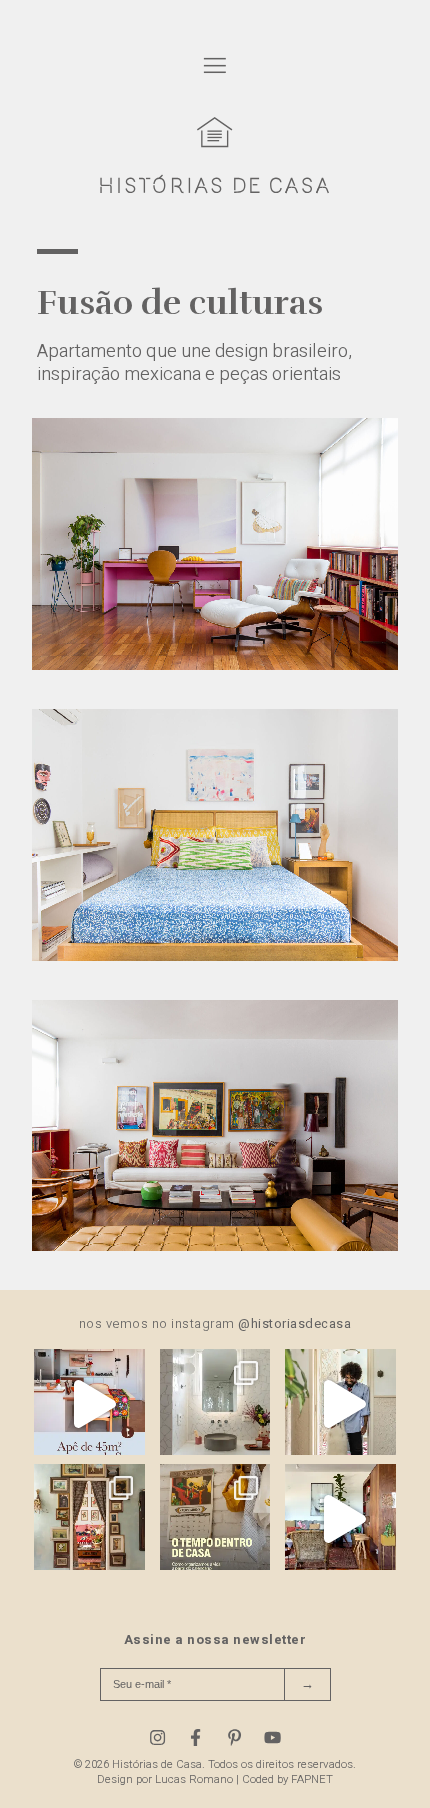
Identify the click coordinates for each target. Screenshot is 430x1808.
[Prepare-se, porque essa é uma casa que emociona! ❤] (89, 1519)
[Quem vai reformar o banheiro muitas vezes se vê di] (215, 1404)
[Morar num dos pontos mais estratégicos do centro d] (89, 1404)
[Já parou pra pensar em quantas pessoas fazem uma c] (340, 1404)
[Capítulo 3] (215, 1246)
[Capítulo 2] (215, 956)
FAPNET (312, 1779)
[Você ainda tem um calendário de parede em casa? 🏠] (215, 1519)
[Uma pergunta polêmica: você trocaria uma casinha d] (340, 1519)
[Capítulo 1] (215, 665)
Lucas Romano (194, 1779)
